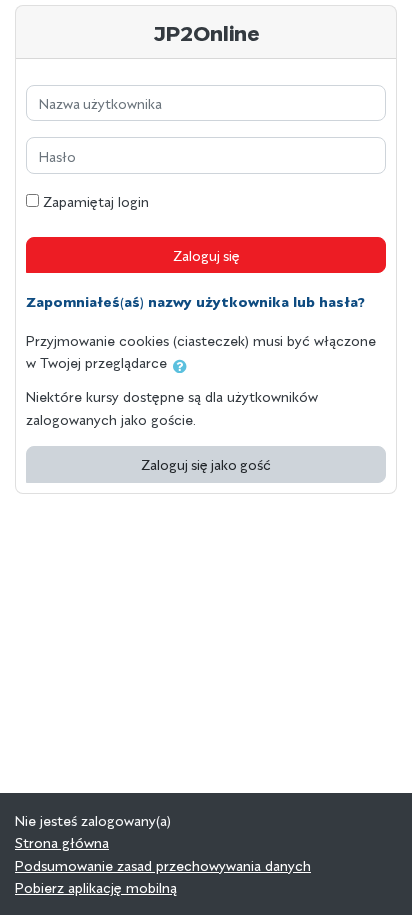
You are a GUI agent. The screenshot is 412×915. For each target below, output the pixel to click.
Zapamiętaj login (96, 201)
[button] (184, 365)
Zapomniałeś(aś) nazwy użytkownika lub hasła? (195, 300)
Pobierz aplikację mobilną (96, 887)
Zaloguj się (206, 255)
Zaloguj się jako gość (206, 464)
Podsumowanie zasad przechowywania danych (163, 865)
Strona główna (62, 842)
